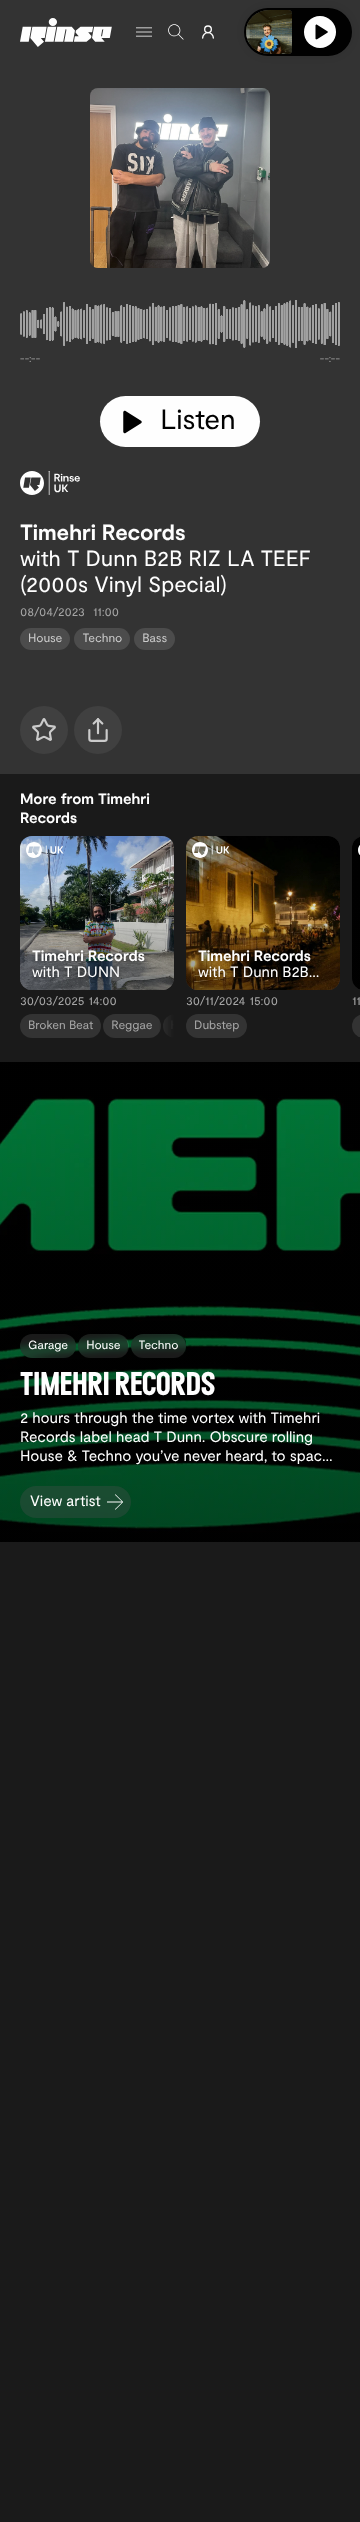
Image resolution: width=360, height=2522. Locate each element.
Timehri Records (103, 532)
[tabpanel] (180, 328)
